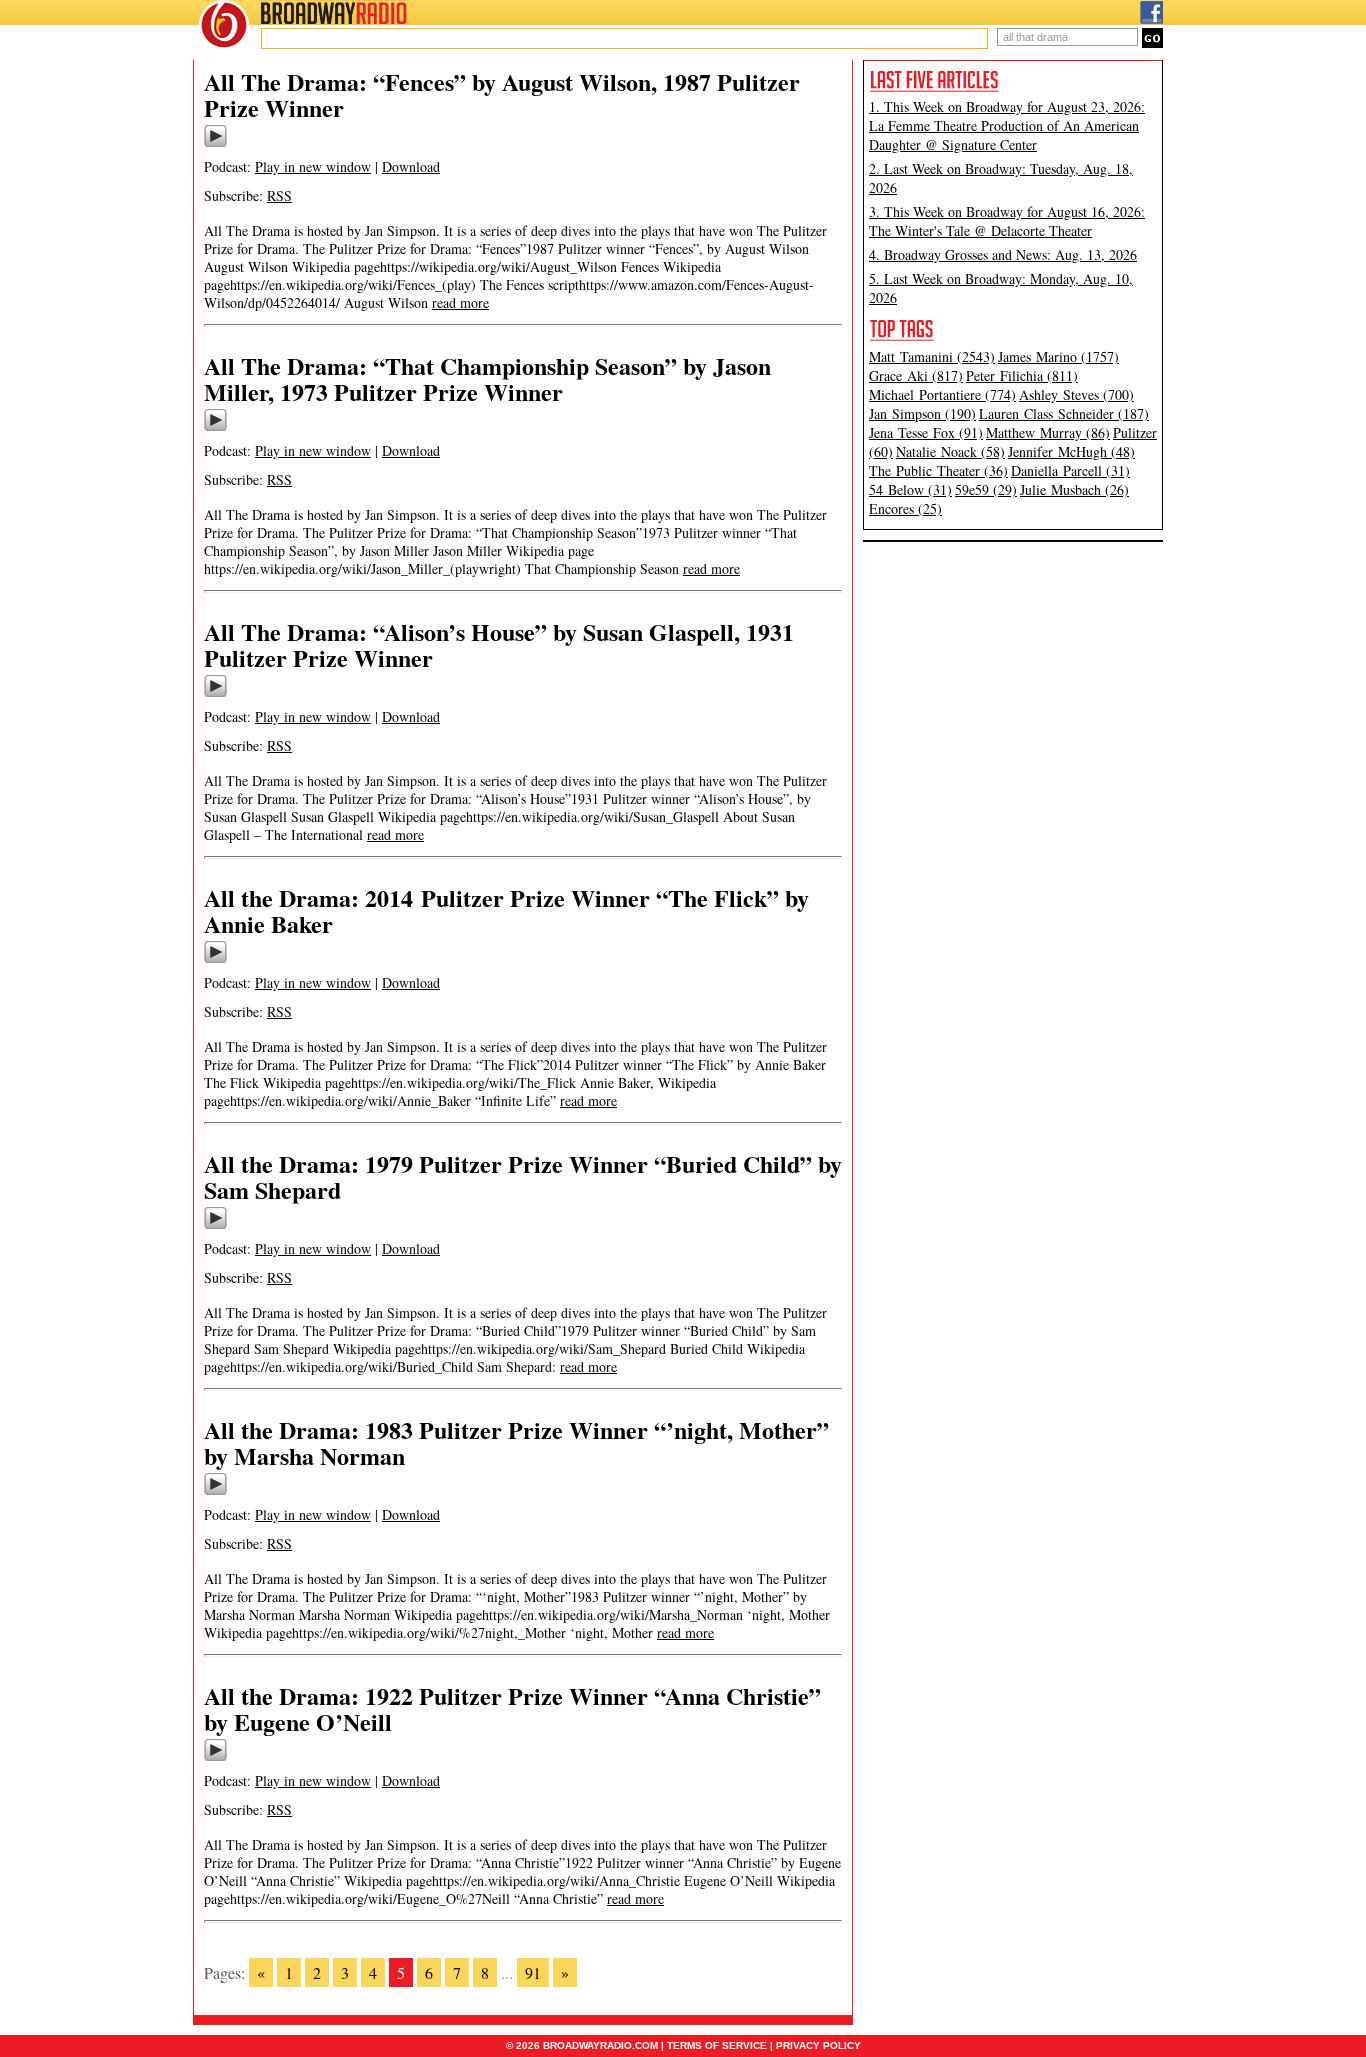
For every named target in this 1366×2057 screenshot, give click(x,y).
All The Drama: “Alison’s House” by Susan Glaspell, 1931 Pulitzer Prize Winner (499, 644)
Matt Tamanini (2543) (932, 356)
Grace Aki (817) (916, 375)
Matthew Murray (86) (1048, 432)
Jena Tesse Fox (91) (926, 432)
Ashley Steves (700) (1076, 394)
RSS (279, 195)
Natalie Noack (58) (950, 451)
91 (533, 1972)
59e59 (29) (986, 489)
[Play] (215, 144)
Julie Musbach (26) (1074, 489)
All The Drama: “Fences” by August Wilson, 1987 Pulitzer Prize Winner (502, 94)
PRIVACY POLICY (818, 2045)
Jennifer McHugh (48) (1071, 451)
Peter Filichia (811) (1022, 375)
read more (460, 302)
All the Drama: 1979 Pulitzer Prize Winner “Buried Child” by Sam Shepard (523, 1176)
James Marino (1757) (1058, 356)
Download (411, 166)
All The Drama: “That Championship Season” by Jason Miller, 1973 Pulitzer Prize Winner (487, 378)
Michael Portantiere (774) (942, 394)
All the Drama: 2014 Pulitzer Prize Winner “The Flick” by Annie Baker (506, 910)
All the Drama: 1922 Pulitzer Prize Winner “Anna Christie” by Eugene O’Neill (512, 1708)
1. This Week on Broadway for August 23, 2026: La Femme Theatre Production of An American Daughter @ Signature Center (1007, 125)
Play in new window (313, 166)
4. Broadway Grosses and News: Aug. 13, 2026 (1003, 254)
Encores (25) (905, 508)
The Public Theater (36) (938, 470)
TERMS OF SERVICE (717, 2045)
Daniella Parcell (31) (1070, 470)
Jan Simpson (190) (922, 413)
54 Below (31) (910, 489)
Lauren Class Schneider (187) (1064, 413)
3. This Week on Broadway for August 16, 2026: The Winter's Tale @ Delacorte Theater (1007, 221)
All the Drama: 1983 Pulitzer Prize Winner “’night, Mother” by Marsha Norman (516, 1442)
